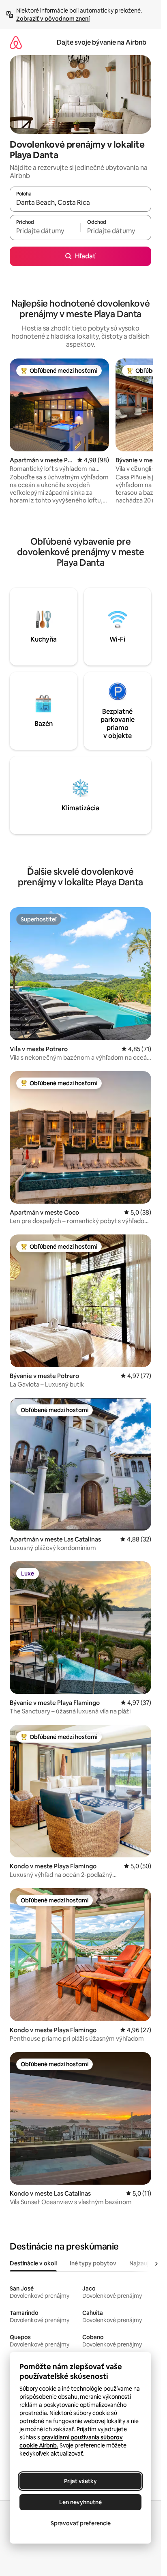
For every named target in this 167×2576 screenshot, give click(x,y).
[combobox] (80, 203)
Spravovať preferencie (81, 2523)
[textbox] (45, 231)
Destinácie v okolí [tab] (33, 2263)
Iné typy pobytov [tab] (93, 2263)
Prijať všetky (80, 2481)
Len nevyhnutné (80, 2502)
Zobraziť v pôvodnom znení (53, 19)
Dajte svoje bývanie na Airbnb (102, 42)
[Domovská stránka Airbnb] (16, 42)
